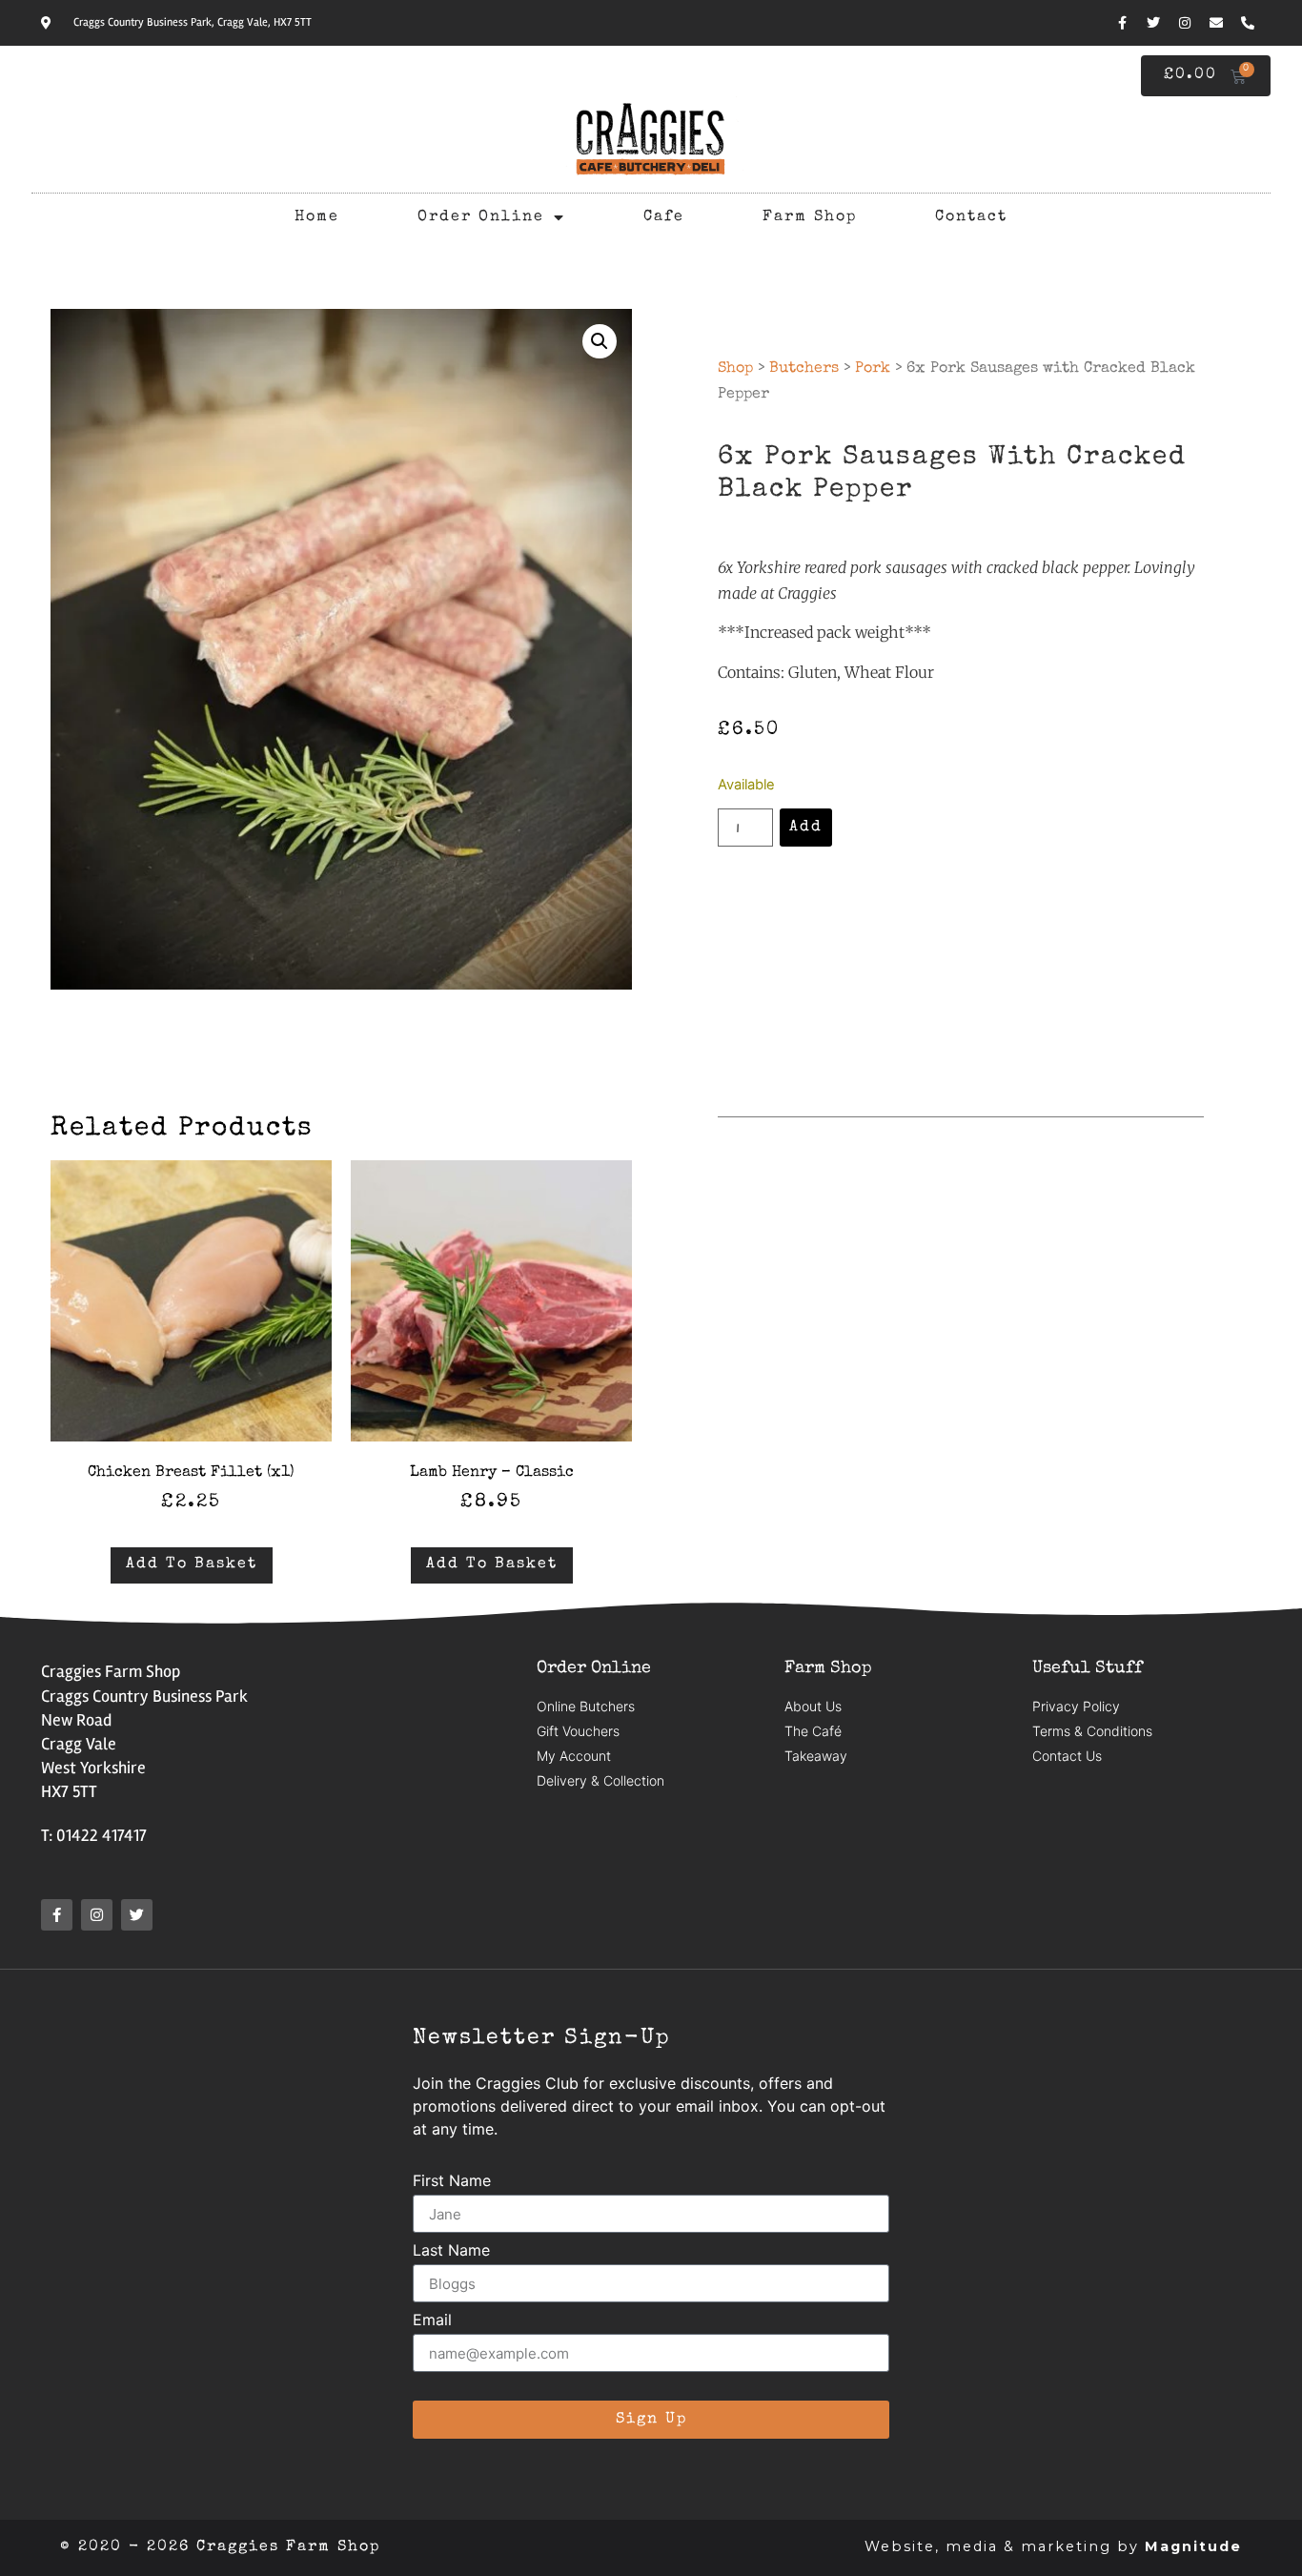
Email (432, 2320)
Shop (735, 369)
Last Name (451, 2251)
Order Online (481, 217)
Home (317, 217)
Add (806, 828)
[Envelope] (1216, 23)
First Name (452, 2181)
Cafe (664, 217)
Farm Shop (810, 217)
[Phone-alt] (1248, 23)
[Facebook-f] (1122, 23)
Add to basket (192, 1564)
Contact (971, 217)
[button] (600, 341)
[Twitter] (1153, 23)
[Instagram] (1185, 23)
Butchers (804, 369)
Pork (873, 369)
